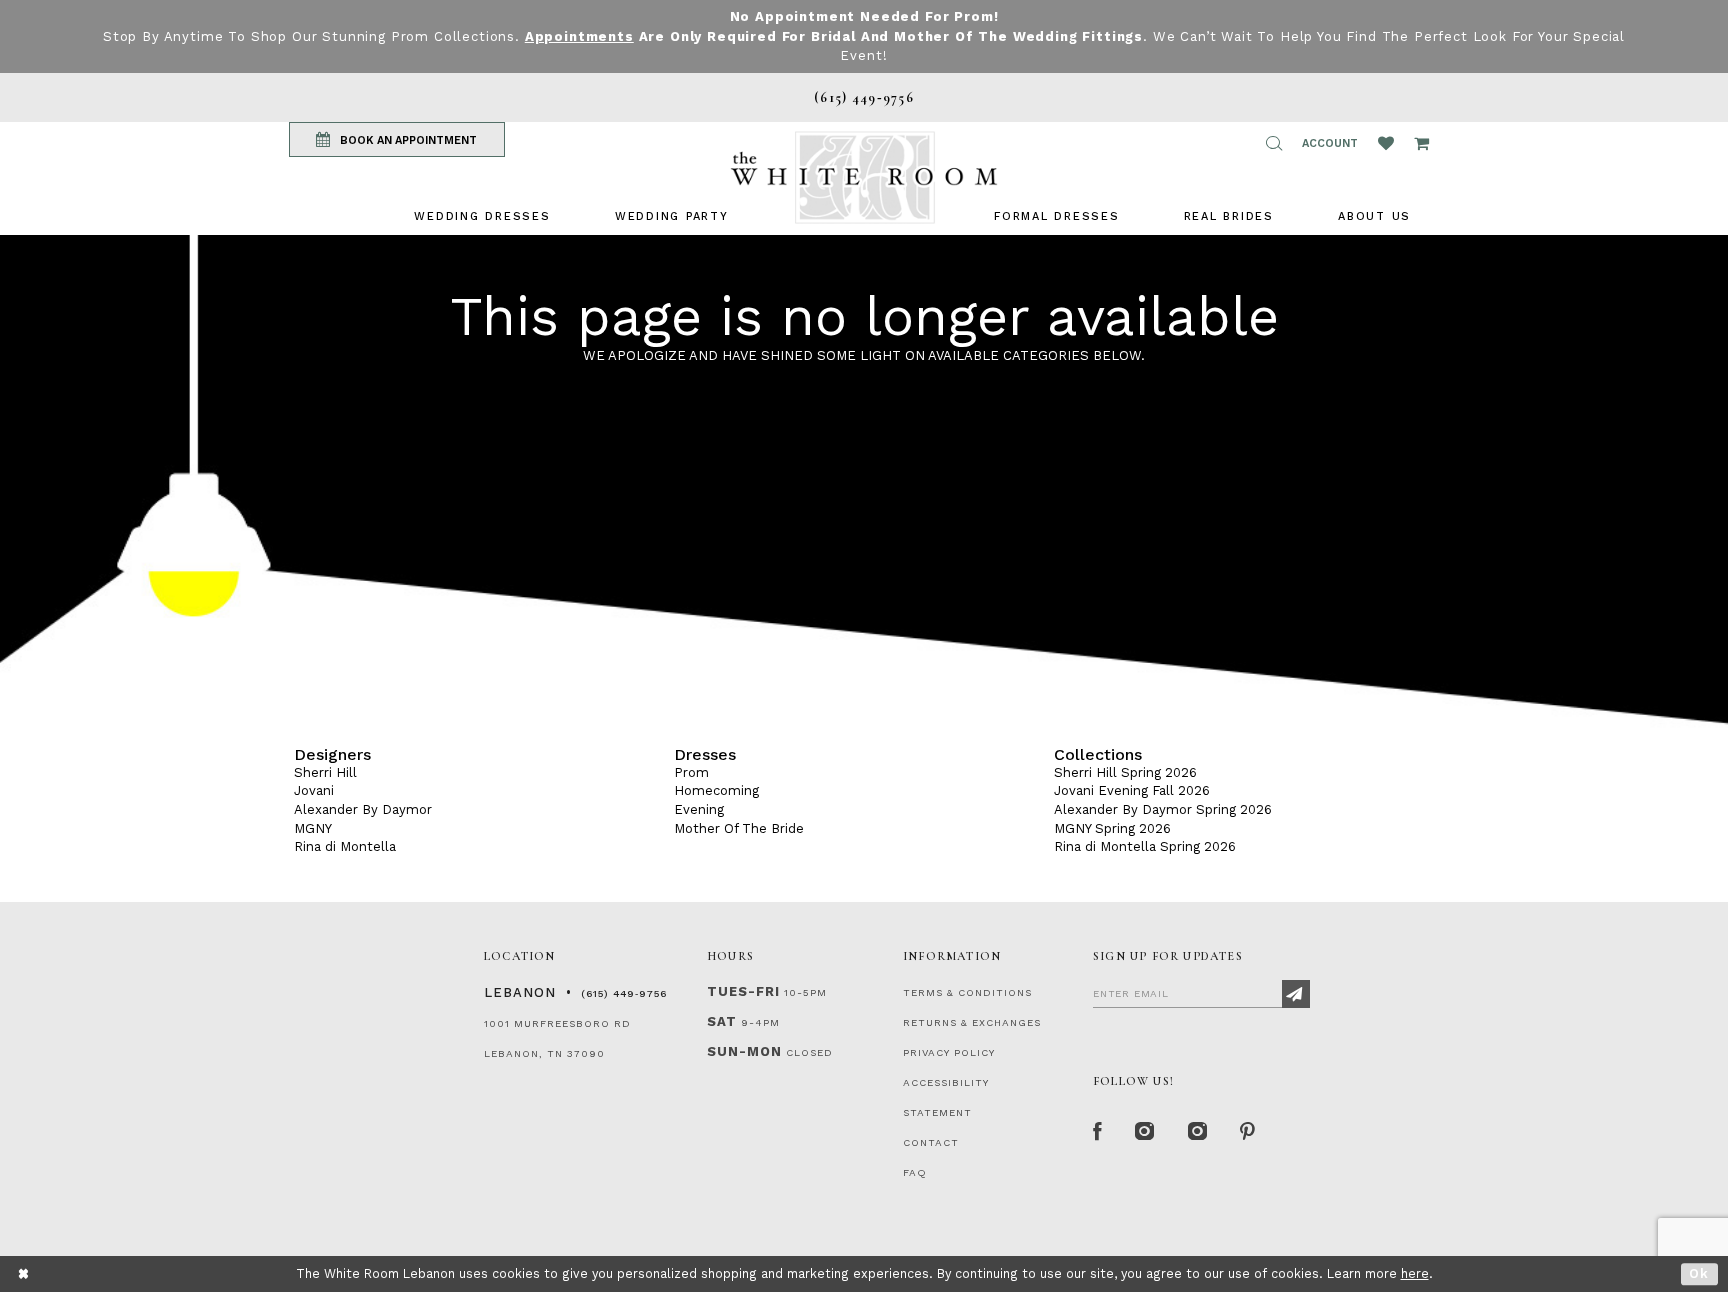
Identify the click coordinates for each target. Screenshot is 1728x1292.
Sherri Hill (325, 772)
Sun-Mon (744, 1051)
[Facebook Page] (1098, 1132)
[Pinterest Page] (1248, 1132)
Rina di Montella (345, 846)
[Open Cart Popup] (1421, 143)
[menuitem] (482, 216)
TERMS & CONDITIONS (967, 992)
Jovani (314, 790)
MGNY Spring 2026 (1112, 828)
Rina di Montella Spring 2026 (1145, 846)
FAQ (915, 1172)
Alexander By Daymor (363, 809)
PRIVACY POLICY (949, 1052)
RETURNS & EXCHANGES (972, 1022)
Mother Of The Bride (739, 828)
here (1415, 1273)
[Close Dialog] (24, 1274)
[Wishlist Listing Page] (1386, 143)
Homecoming (716, 790)
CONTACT (931, 1142)
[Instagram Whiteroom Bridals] (1198, 1132)
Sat (722, 1021)
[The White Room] (864, 177)
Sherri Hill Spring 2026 (1125, 772)
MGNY (313, 828)
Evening (699, 809)
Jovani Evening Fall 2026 (1132, 790)
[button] (1274, 143)
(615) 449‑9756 (624, 993)
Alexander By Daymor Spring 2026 (1163, 809)
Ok (1699, 1273)
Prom (691, 772)
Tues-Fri (743, 991)
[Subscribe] (1296, 994)
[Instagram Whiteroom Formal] (1145, 1132)
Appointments (579, 36)
